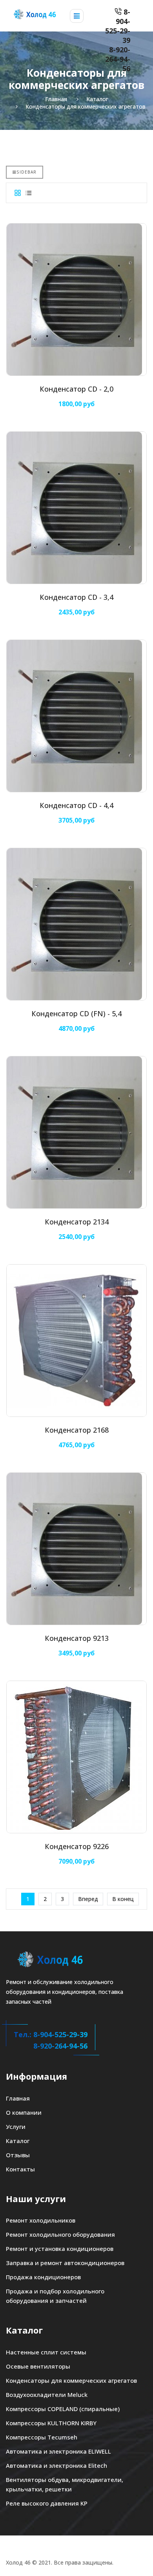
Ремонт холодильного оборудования (60, 2234)
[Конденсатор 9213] (76, 1549)
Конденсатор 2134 (77, 1222)
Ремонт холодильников (41, 2220)
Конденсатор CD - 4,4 (76, 805)
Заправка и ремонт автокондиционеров (65, 2263)
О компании (24, 2112)
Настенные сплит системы (46, 2352)
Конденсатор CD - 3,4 (76, 597)
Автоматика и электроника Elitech (56, 2465)
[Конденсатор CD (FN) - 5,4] (76, 924)
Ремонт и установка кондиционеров (60, 2249)
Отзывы (18, 2155)
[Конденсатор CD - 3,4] (76, 508)
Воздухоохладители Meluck (47, 2395)
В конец (123, 1899)
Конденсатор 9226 (77, 1846)
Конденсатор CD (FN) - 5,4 (76, 1013)
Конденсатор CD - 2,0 (76, 389)
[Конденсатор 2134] (76, 1132)
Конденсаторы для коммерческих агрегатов (71, 2380)
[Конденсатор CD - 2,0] (76, 300)
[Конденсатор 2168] (76, 1341)
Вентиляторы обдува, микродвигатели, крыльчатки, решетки (65, 2484)
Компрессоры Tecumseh (42, 2437)
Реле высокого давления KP (47, 2503)
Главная (18, 2098)
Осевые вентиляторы (38, 2366)
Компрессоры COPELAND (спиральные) (63, 2409)
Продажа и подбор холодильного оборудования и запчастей (55, 2296)
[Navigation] (77, 16)
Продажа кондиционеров (43, 2277)
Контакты (20, 2169)
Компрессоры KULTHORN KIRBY (51, 2423)
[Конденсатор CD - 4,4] (76, 716)
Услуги (16, 2127)
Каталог (18, 2141)
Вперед (88, 1899)
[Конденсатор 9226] (76, 1757)
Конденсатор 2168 (77, 1430)
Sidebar (26, 172)
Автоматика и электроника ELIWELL (58, 2451)
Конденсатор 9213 (77, 1638)
